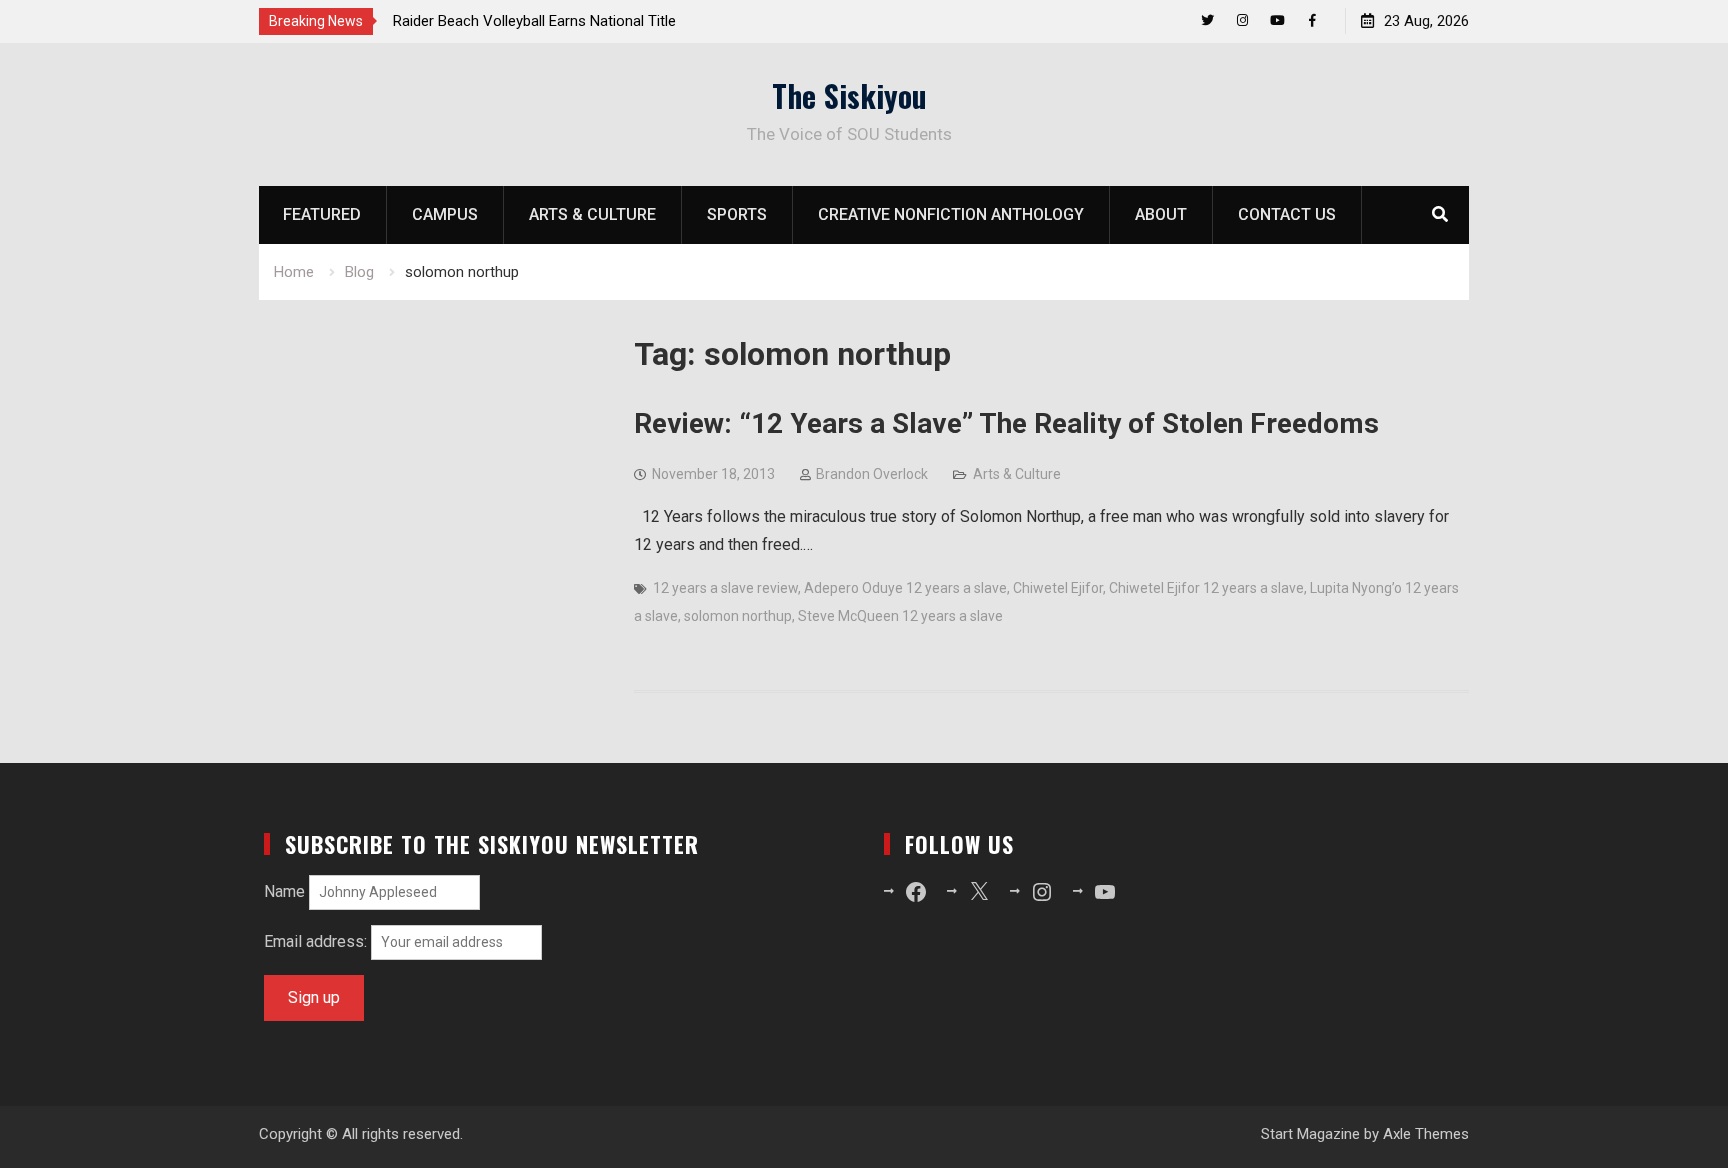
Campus (445, 214)
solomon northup (738, 616)
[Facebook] (1312, 20)
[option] (573, 21)
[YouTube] (1277, 20)
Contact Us (1287, 214)
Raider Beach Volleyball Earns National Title (534, 21)
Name (284, 891)
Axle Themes (1426, 1134)
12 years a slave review (725, 588)
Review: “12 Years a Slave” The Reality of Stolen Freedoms (1006, 423)
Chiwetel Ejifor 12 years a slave (1206, 588)
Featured (322, 214)
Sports (737, 214)
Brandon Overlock (872, 474)
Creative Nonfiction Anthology (951, 214)
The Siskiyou (849, 95)
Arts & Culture (592, 214)
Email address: (317, 941)
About (1161, 214)
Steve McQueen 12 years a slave (900, 616)
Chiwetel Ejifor (1058, 588)
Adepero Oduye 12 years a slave (905, 588)
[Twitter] (1207, 20)
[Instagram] (1242, 20)
